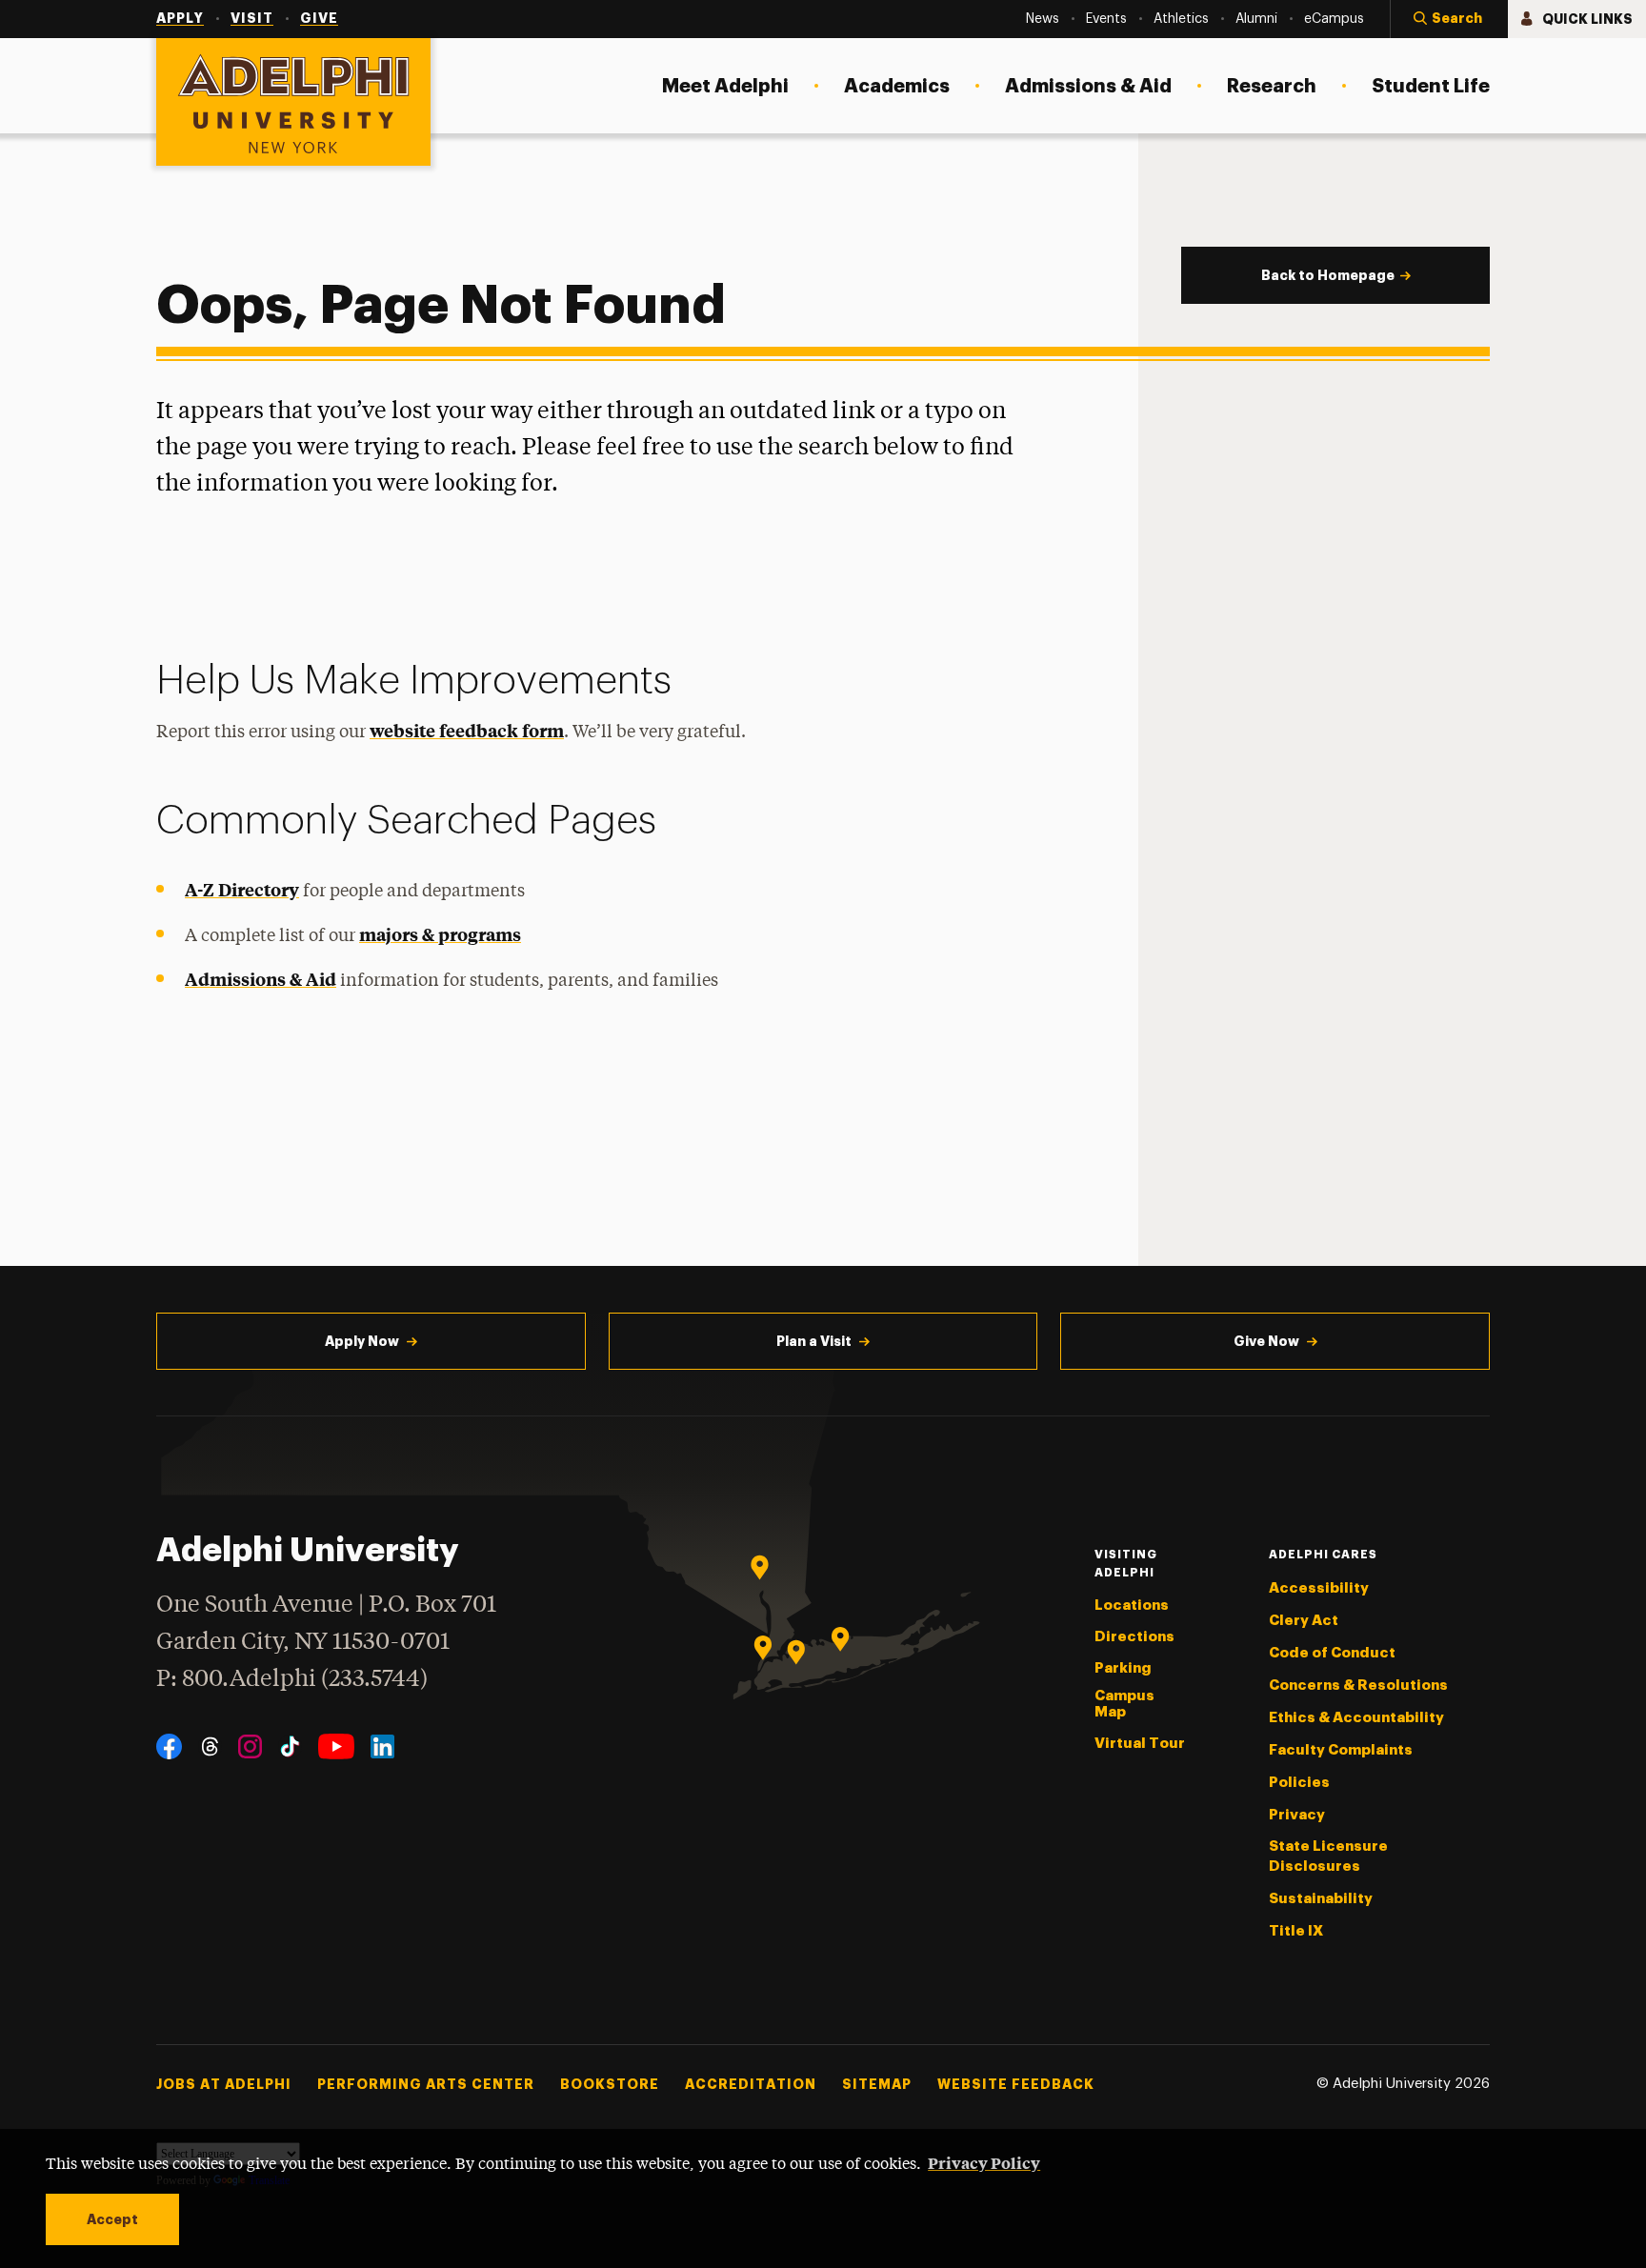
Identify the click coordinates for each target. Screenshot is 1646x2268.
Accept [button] (112, 2219)
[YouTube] (336, 1746)
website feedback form (467, 730)
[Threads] (210, 1746)
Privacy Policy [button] (984, 2162)
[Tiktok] (290, 1746)
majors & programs (440, 934)
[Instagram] (250, 1746)
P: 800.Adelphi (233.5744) (292, 1680)
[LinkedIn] (382, 1746)
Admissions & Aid (261, 979)
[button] (1449, 19)
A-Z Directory (242, 889)
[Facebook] (169, 1746)
